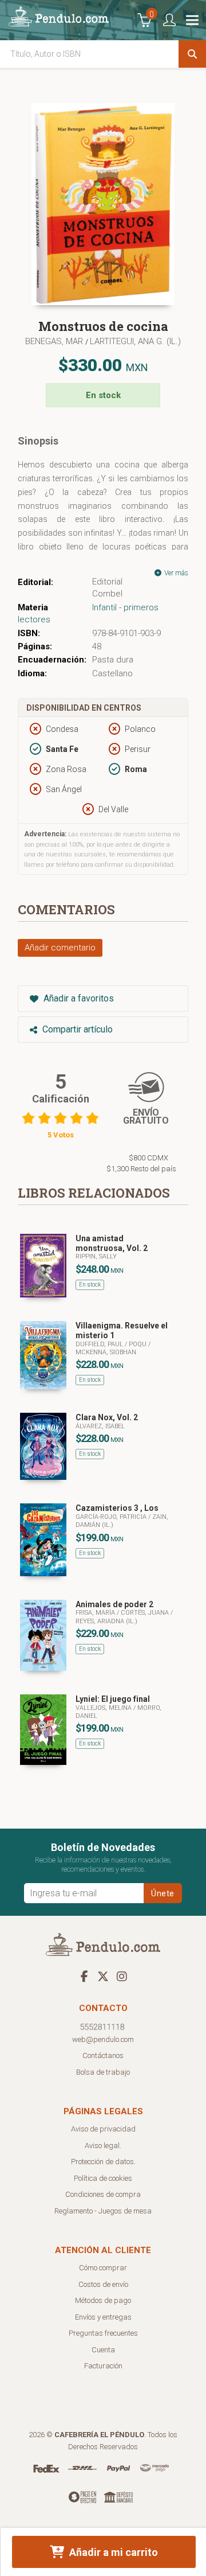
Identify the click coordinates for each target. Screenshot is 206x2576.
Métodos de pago (103, 2300)
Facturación (103, 2366)
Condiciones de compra (103, 2194)
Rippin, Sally (96, 1256)
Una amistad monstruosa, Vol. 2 (112, 1243)
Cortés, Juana (146, 1613)
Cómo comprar (103, 2268)
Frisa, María (96, 1613)
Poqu (138, 1344)
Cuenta (103, 2350)
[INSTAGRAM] (122, 1976)
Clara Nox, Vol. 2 (107, 1417)
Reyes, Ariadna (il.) (106, 1621)
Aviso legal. (103, 2146)
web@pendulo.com (103, 2039)
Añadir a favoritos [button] (78, 998)
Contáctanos (103, 2055)
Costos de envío (103, 2284)
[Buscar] (192, 54)
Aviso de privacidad (103, 2129)
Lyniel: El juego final (113, 1699)
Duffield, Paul (100, 1344)
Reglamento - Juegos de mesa (103, 2211)
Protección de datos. (103, 2162)
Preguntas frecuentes (103, 2333)
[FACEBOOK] (84, 1976)
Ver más (175, 573)
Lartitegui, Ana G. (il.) (135, 341)
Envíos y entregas (103, 2317)
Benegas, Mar (55, 341)
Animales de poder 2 (114, 1604)
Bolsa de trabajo (103, 2072)
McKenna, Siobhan (106, 1352)
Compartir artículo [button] (76, 1029)
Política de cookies (103, 2178)
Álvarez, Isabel (100, 1426)
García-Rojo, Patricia (112, 1517)
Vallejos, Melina (104, 1708)
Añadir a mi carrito (112, 2552)
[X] (103, 1976)
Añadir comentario (60, 948)
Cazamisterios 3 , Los (117, 1508)
